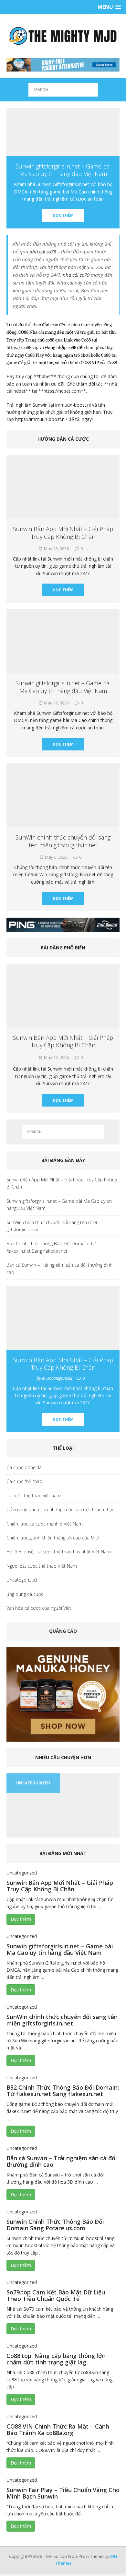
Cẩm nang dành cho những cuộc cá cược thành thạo (61, 1509)
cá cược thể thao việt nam (34, 1496)
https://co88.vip (22, 348)
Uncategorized (22, 1580)
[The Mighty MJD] (63, 36)
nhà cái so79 (76, 275)
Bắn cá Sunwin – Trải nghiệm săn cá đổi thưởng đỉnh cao (59, 1268)
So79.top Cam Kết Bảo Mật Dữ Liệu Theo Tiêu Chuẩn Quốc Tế (56, 2295)
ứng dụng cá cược (25, 1594)
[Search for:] (63, 89)
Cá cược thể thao (24, 1481)
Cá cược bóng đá (24, 1467)
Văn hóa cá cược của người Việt (39, 1608)
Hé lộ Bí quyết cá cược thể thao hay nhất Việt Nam (59, 1552)
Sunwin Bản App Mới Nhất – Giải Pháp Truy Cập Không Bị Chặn (63, 533)
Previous (13, 1837)
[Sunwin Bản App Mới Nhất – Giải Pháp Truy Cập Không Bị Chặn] (63, 1023)
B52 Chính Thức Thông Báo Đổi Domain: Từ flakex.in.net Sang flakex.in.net (51, 1247)
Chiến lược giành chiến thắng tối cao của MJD (53, 1538)
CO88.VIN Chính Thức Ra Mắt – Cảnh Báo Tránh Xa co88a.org (58, 2430)
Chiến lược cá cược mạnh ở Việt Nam (45, 1524)
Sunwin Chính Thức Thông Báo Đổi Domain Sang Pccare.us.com (55, 2225)
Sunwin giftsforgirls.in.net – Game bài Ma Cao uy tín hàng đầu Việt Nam (63, 687)
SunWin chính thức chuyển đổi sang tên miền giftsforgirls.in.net (63, 841)
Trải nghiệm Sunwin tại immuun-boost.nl (49, 405)
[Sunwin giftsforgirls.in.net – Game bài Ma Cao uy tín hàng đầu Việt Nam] (63, 132)
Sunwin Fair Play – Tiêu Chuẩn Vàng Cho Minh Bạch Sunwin (63, 2493)
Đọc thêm (63, 215)
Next (113, 1837)
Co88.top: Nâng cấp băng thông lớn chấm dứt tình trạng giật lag (56, 2359)
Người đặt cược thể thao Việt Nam (42, 1566)
